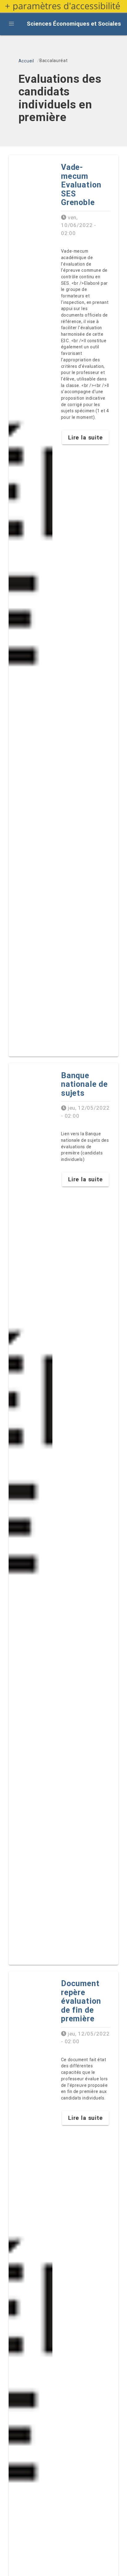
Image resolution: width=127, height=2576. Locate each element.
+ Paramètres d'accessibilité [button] (63, 6)
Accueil (26, 61)
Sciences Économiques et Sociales (74, 24)
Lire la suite (86, 437)
